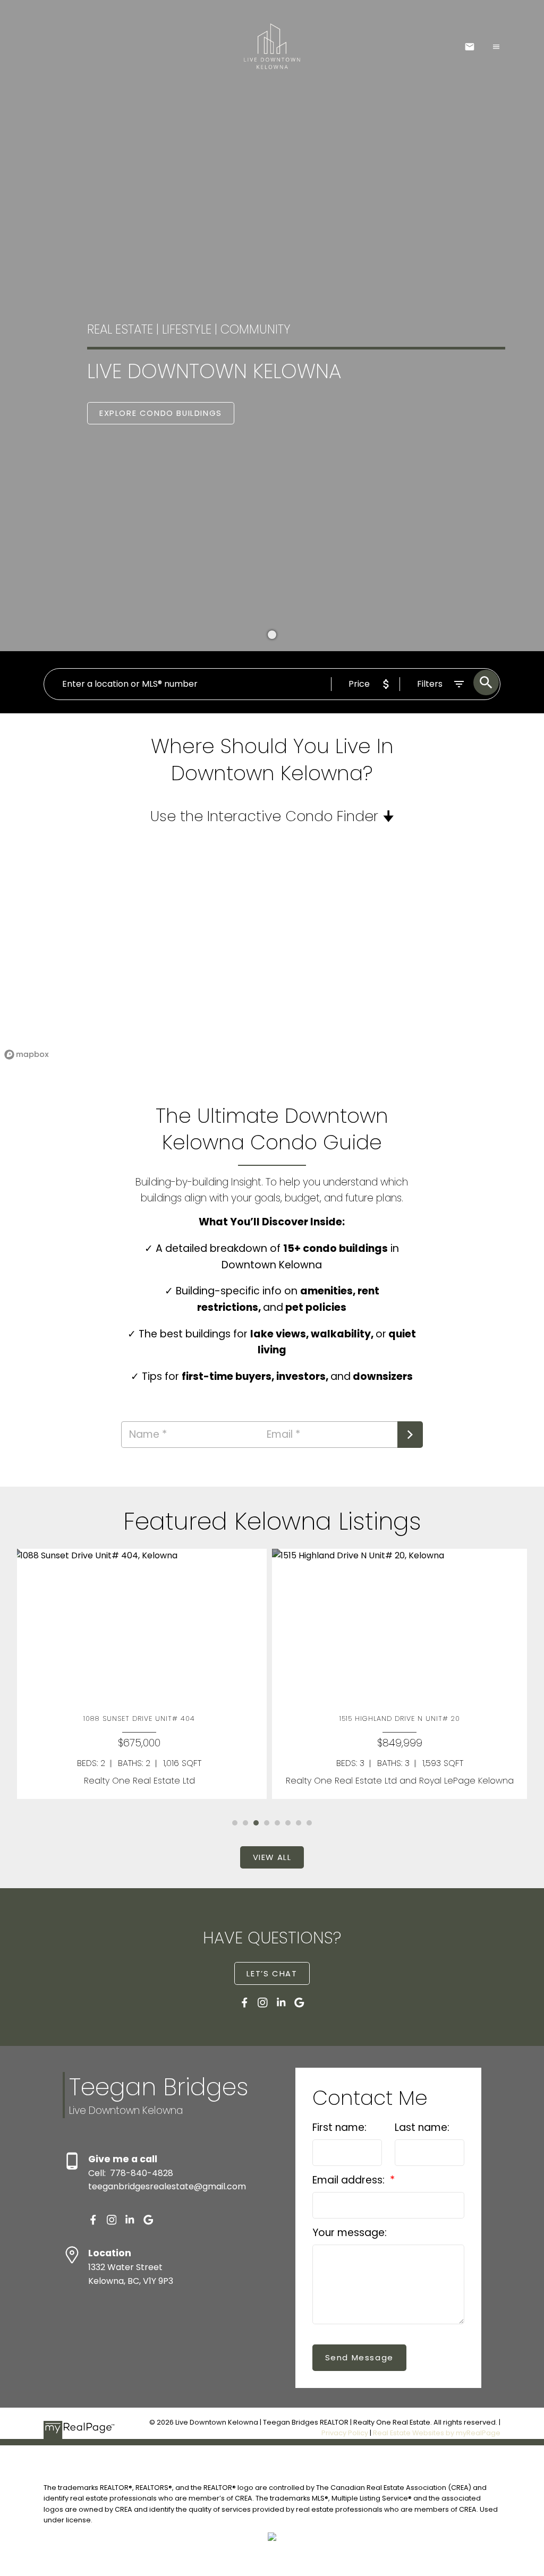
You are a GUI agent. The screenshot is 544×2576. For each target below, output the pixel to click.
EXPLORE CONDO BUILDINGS (161, 413)
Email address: (350, 2180)
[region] (272, 955)
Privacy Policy (345, 2433)
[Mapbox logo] (27, 1055)
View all (272, 1858)
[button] (161, 413)
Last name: (422, 2127)
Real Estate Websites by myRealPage (437, 2433)
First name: (339, 2127)
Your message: (350, 2233)
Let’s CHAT (272, 1974)
